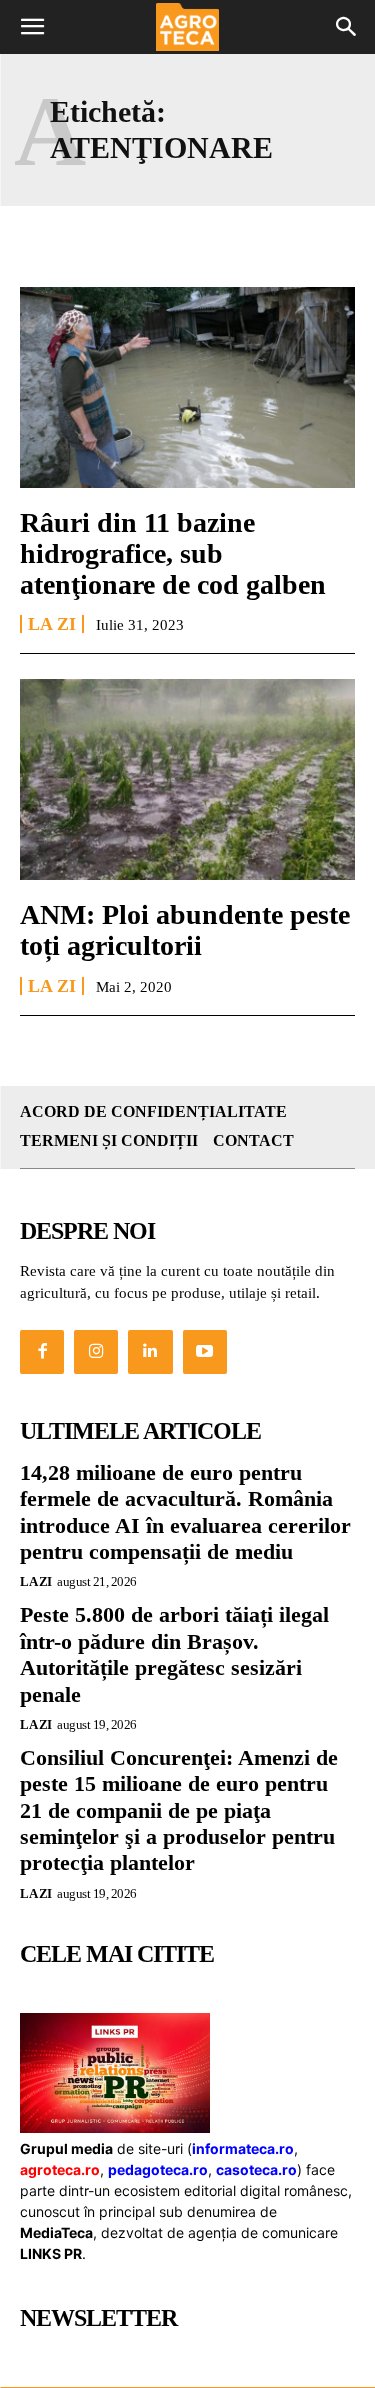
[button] (32, 27)
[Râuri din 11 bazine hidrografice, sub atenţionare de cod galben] (187, 387)
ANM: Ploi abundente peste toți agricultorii (185, 930)
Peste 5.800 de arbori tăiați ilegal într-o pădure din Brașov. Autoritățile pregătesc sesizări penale (174, 1654)
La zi (52, 624)
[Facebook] (42, 1352)
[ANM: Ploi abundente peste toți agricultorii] (187, 779)
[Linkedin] (150, 1352)
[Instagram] (96, 1352)
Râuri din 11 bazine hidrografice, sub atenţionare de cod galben (173, 553)
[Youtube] (205, 1352)
